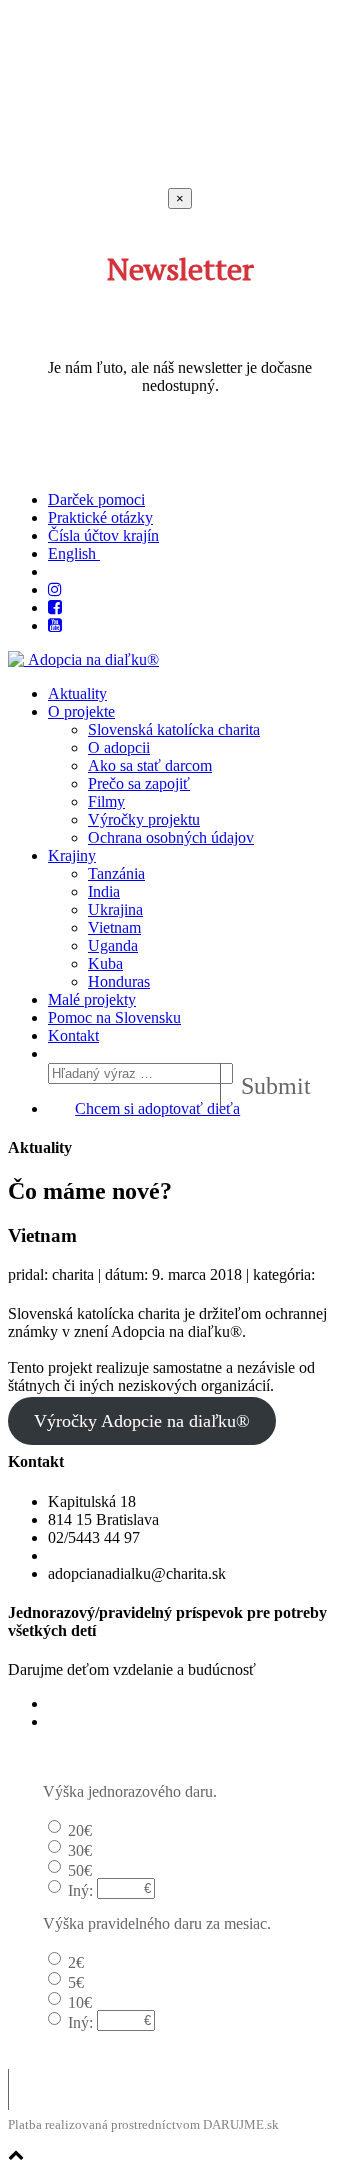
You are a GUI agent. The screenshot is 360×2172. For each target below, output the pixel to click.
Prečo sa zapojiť (139, 783)
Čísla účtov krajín (103, 535)
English (74, 553)
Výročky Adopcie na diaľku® (142, 1421)
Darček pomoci (96, 499)
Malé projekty (92, 999)
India (104, 891)
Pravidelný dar (94, 1721)
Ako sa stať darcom (150, 765)
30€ (80, 1850)
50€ (80, 1870)
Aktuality (77, 693)
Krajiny (72, 855)
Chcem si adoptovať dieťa (157, 1108)
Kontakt (73, 1035)
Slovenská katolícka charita (174, 729)
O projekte (81, 711)
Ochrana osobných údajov (171, 837)
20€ (80, 1830)
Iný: (80, 1890)
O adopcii (119, 747)
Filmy (106, 801)
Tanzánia (116, 873)
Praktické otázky (100, 517)
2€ (76, 1962)
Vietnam (114, 927)
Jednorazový (88, 1703)
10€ (80, 2002)
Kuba (105, 963)
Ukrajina (115, 909)
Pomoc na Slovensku (114, 1017)
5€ (76, 1982)
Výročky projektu (144, 819)
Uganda (113, 945)
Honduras (119, 981)
